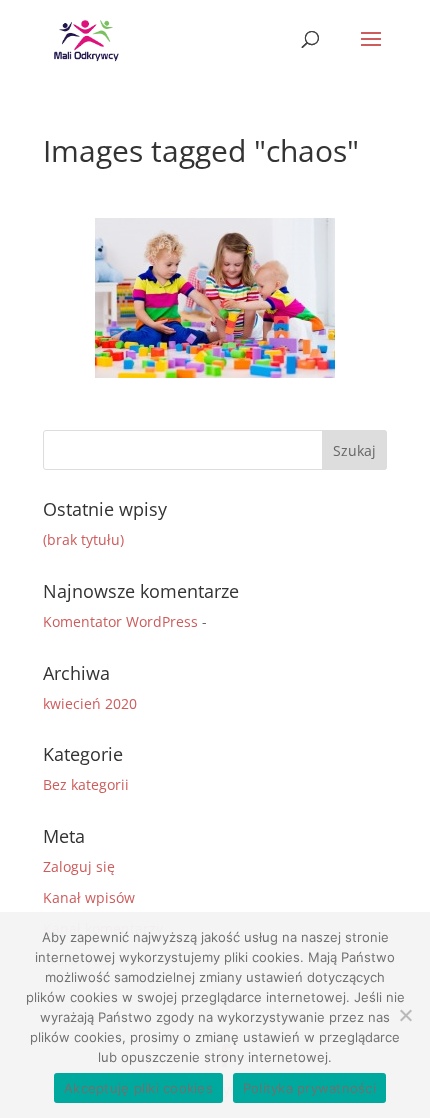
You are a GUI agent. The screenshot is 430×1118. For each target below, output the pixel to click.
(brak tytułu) (83, 539)
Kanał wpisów (89, 897)
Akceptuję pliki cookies (138, 1088)
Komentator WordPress (120, 621)
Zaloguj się (79, 866)
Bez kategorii (86, 784)
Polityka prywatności (309, 1088)
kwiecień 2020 (90, 703)
